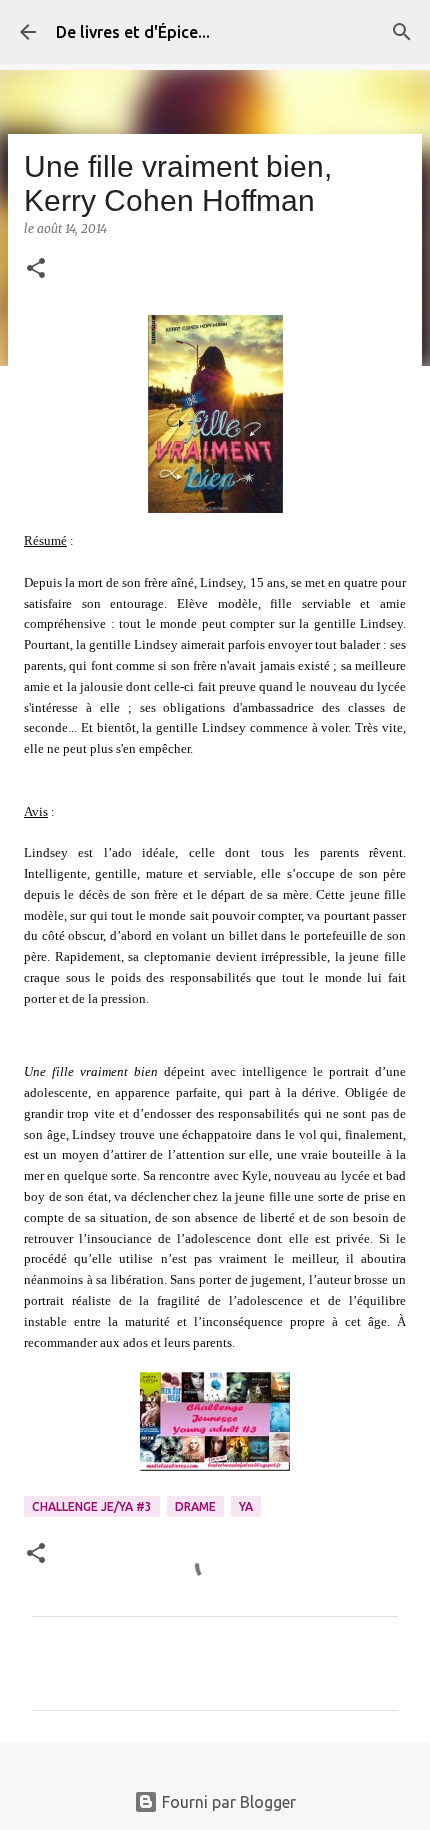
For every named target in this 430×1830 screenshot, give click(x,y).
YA (246, 1506)
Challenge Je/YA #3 (92, 1506)
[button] (36, 269)
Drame (195, 1506)
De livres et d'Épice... (133, 32)
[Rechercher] (402, 32)
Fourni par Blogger (227, 1802)
